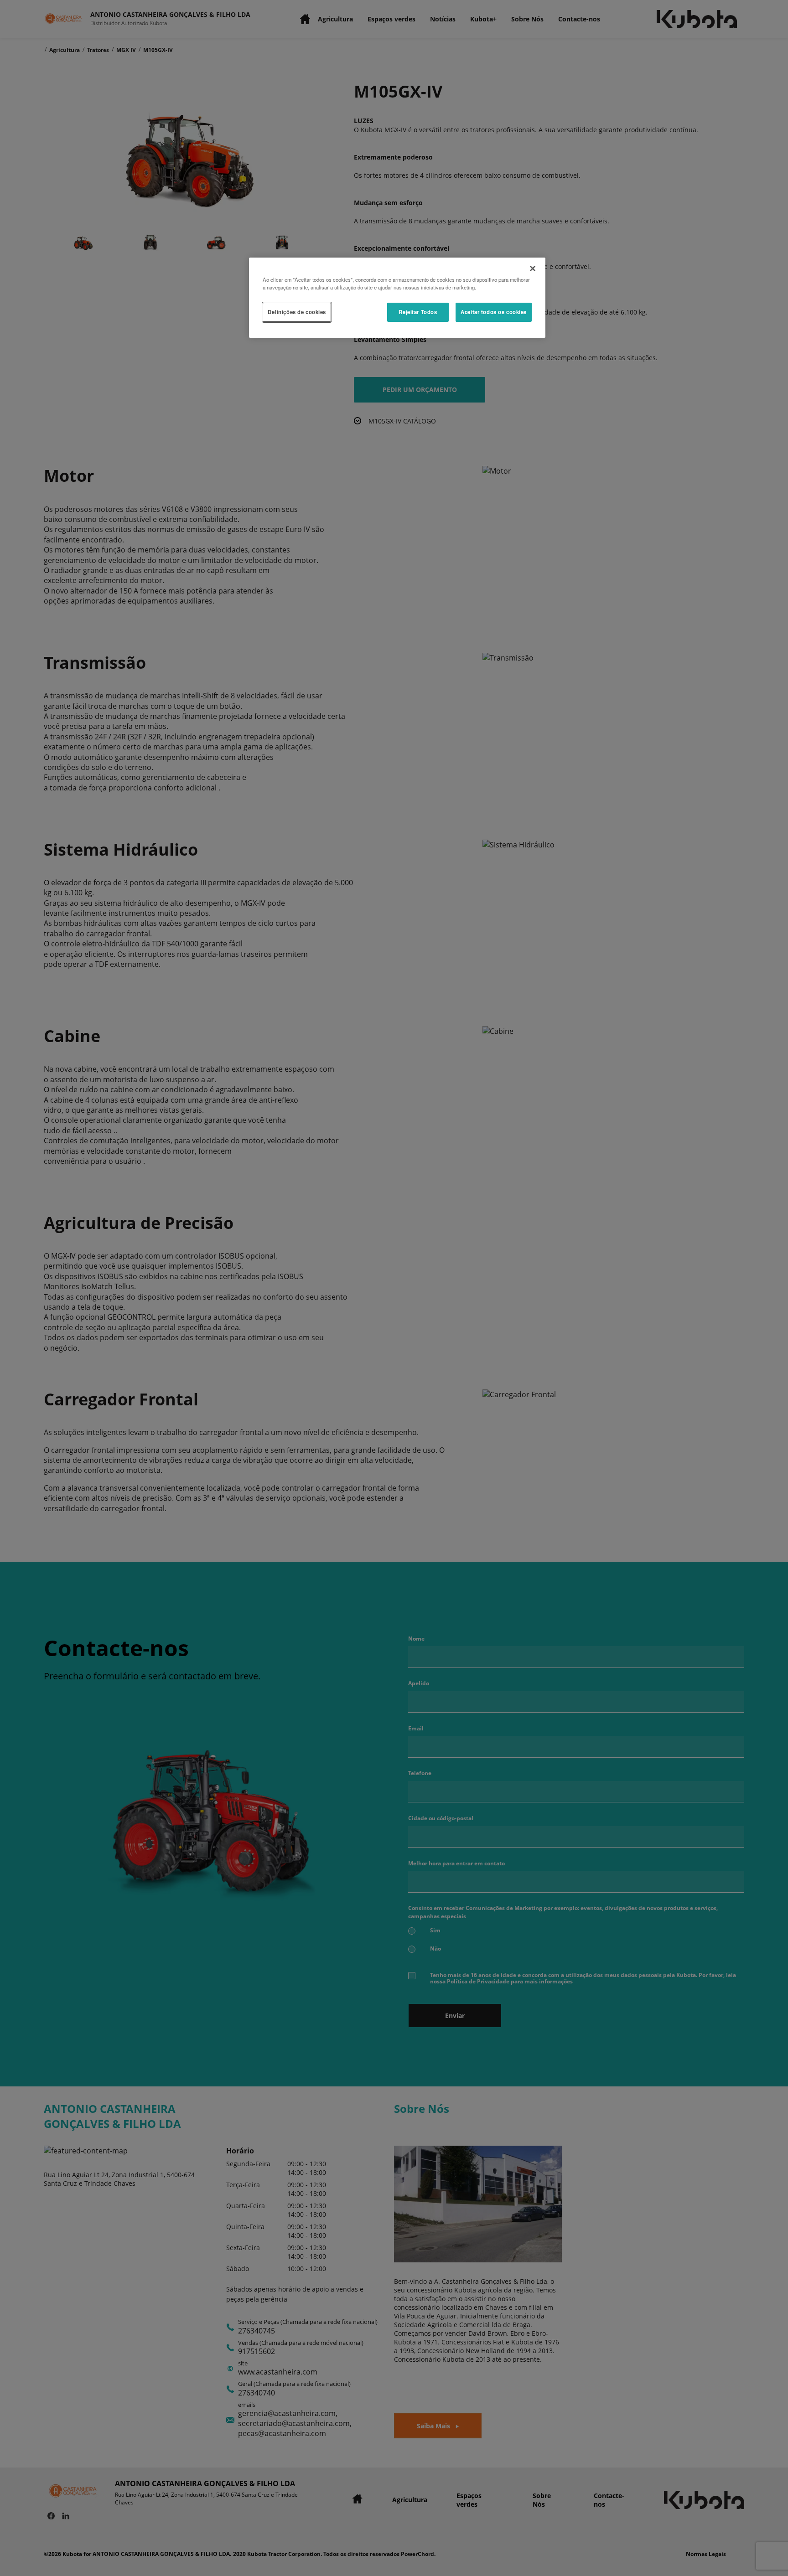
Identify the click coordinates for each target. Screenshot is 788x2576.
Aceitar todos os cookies (494, 312)
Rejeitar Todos (418, 312)
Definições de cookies (297, 312)
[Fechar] (533, 268)
